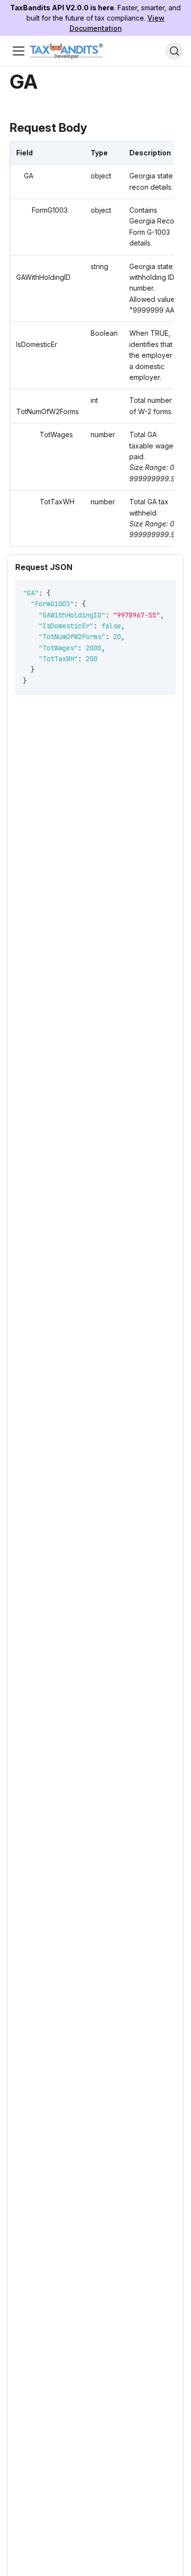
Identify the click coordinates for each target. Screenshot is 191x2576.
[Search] (174, 51)
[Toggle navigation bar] (19, 51)
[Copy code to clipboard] (164, 592)
